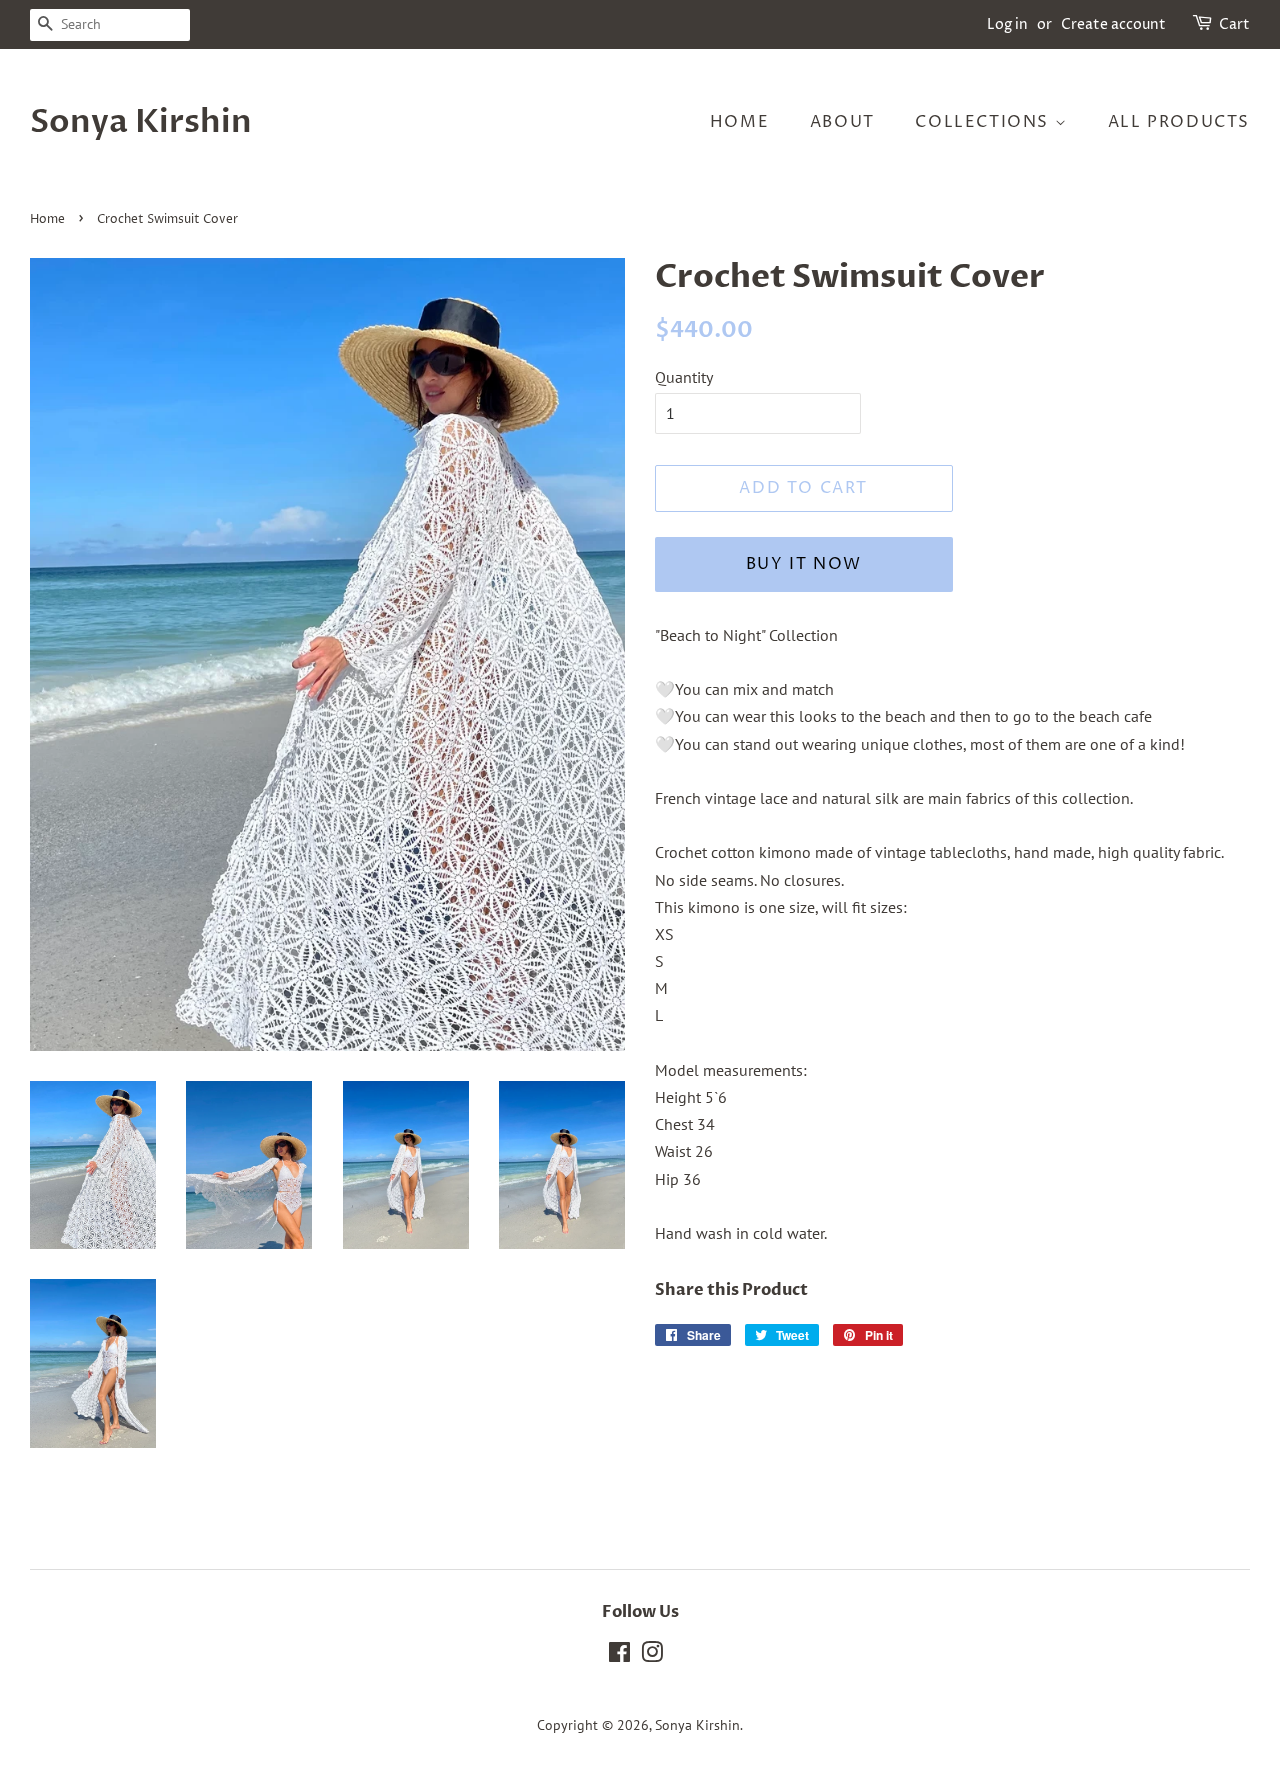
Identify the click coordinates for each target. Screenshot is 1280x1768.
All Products (1179, 122)
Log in (1007, 24)
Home (739, 122)
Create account (1113, 24)
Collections (984, 122)
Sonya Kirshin (141, 122)
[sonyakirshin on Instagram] (652, 1656)
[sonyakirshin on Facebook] (619, 1656)
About (842, 122)
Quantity (684, 377)
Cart (1234, 24)
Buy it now (804, 564)
